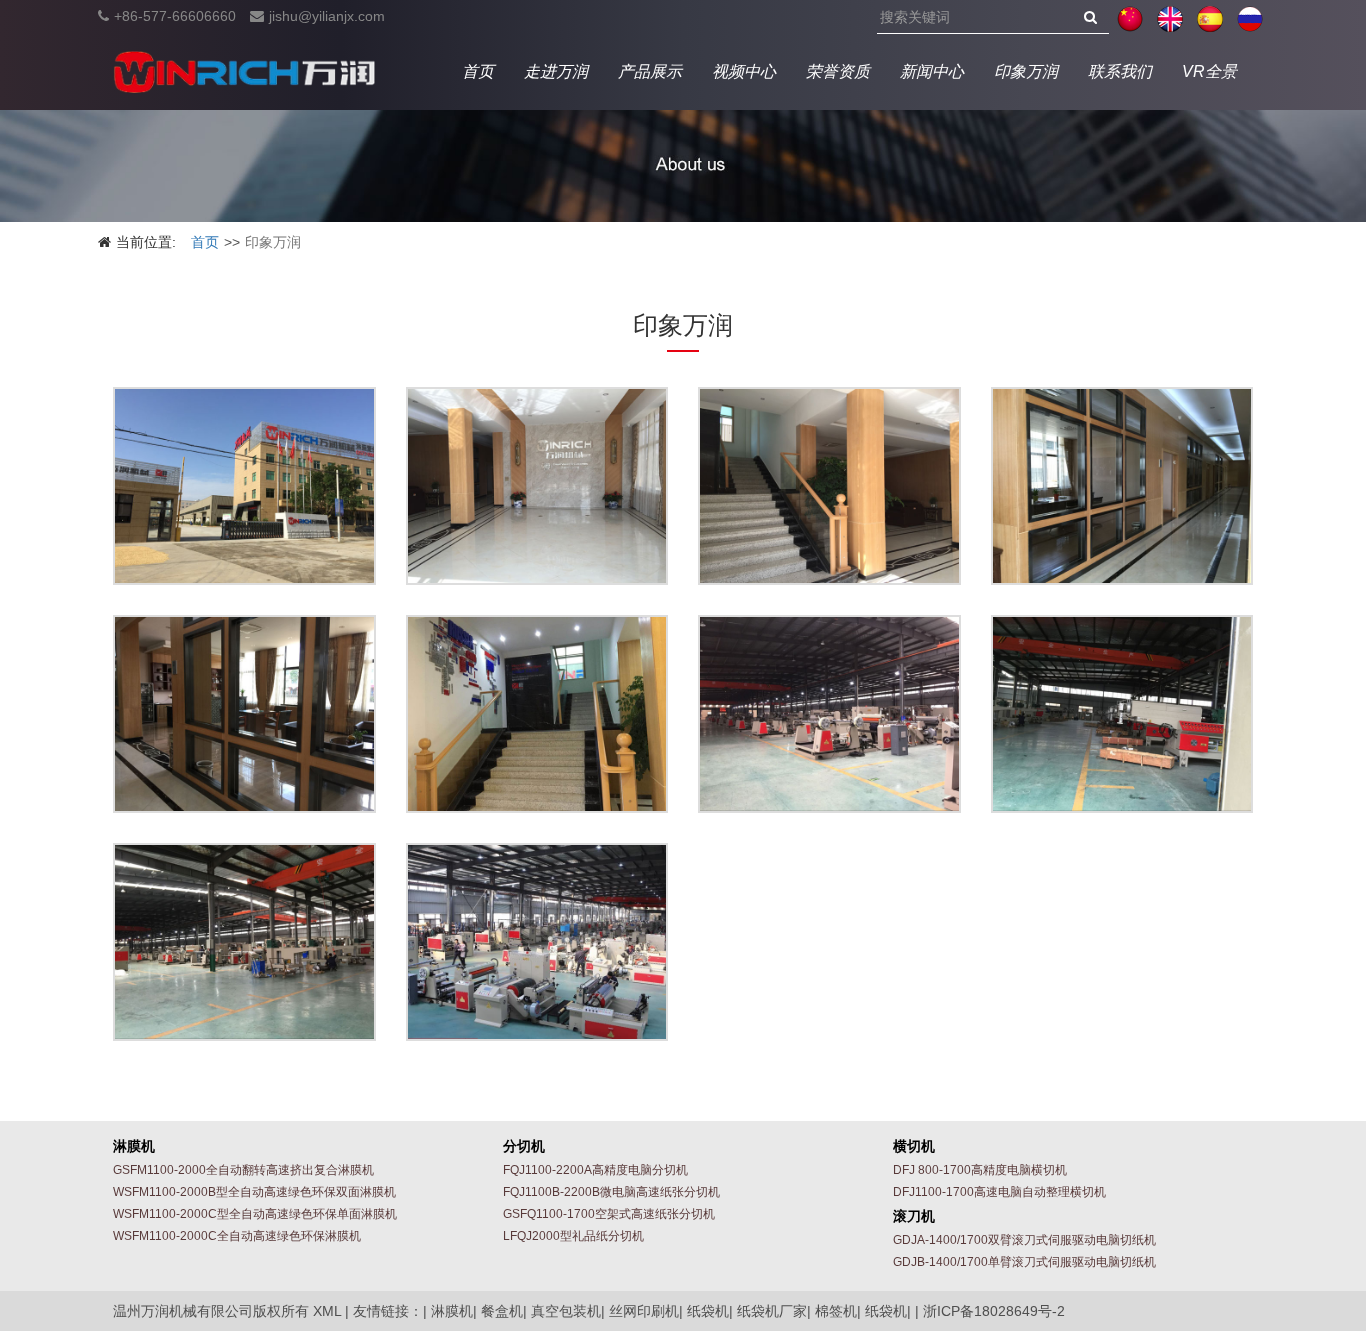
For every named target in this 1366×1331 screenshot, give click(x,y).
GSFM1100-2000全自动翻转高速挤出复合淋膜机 (243, 1170)
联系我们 (1120, 71)
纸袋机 (708, 1311)
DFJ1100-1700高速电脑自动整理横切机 (999, 1192)
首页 (478, 71)
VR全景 (1209, 71)
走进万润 (556, 71)
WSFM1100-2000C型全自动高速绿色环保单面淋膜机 (255, 1214)
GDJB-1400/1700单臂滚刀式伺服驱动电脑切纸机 (1024, 1262)
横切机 (914, 1146)
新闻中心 (932, 71)
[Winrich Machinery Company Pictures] (244, 486)
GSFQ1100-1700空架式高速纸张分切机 (609, 1214)
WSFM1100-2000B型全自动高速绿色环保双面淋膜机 (254, 1192)
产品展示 (650, 71)
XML (327, 1311)
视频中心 (744, 71)
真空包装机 (566, 1311)
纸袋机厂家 (772, 1311)
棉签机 (836, 1311)
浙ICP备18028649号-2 (994, 1311)
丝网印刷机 (644, 1311)
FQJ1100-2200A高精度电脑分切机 (595, 1170)
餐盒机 (502, 1311)
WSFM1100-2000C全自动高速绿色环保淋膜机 (237, 1236)
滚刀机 (914, 1216)
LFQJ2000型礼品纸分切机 (573, 1236)
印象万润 (1026, 71)
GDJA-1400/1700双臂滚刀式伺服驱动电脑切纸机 (1024, 1240)
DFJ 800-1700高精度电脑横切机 (980, 1170)
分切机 (524, 1146)
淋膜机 (134, 1146)
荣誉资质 (838, 71)
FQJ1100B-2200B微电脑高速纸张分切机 (611, 1192)
